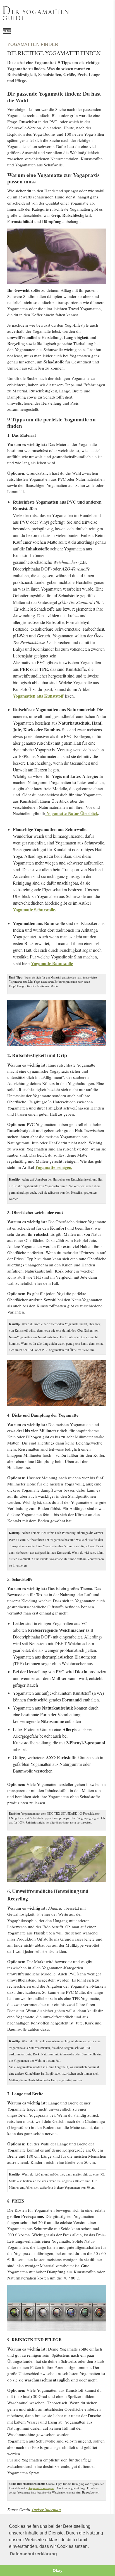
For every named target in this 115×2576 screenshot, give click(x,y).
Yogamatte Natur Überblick (72, 813)
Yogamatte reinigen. (54, 1167)
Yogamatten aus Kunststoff (39, 696)
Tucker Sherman (46, 2510)
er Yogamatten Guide (36, 14)
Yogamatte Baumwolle (52, 963)
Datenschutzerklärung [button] (33, 2554)
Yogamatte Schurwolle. (34, 910)
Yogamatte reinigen (41, 2488)
